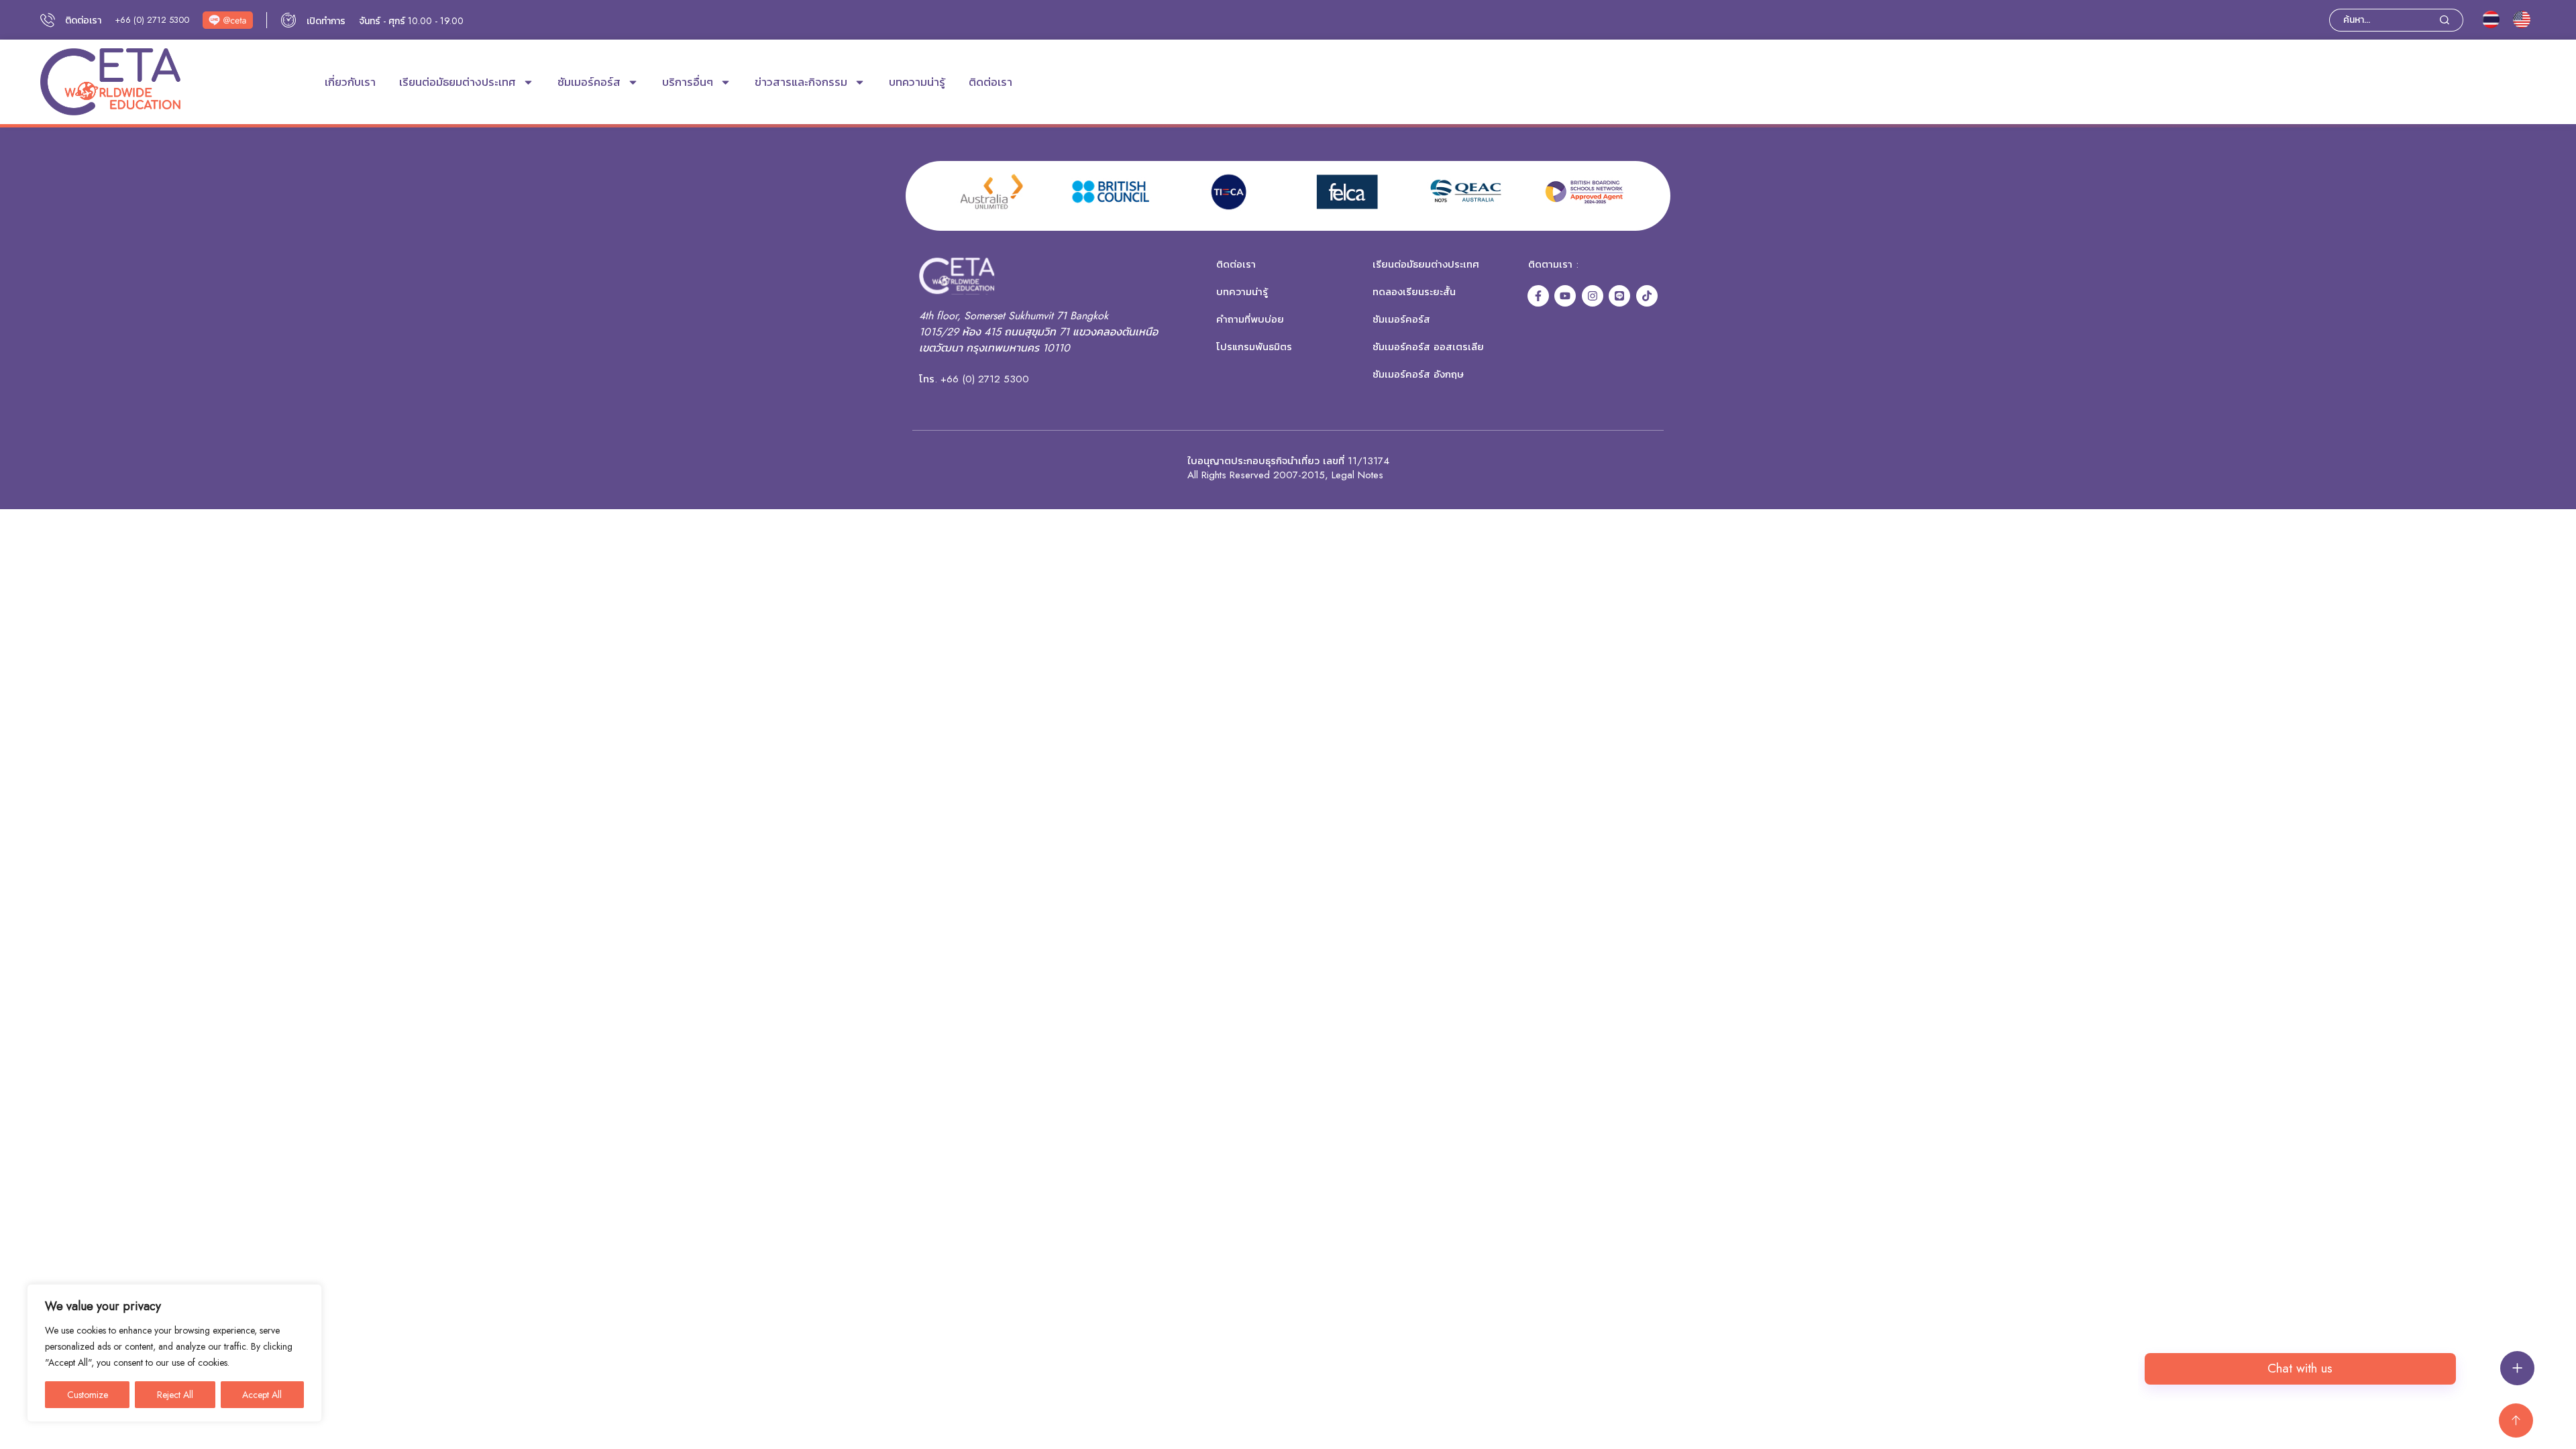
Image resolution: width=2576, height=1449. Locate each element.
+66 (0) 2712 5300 (152, 20)
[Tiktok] (1647, 296)
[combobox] (2384, 20)
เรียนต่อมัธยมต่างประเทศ (458, 82)
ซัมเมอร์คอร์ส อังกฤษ (1418, 374)
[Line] (1619, 296)
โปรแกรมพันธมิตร (1254, 347)
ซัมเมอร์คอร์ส (589, 82)
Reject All (175, 1395)
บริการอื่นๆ (688, 82)
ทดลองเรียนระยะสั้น (1414, 292)
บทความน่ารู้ (917, 82)
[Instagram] (1593, 296)
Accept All (262, 1395)
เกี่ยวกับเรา (350, 82)
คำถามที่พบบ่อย (1250, 319)
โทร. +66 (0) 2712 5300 (974, 379)
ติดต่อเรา (990, 82)
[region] (174, 1353)
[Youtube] (1565, 296)
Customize (88, 1395)
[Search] (2452, 20)
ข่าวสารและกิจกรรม (801, 82)
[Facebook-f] (1538, 296)
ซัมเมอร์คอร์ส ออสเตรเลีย (1428, 347)
